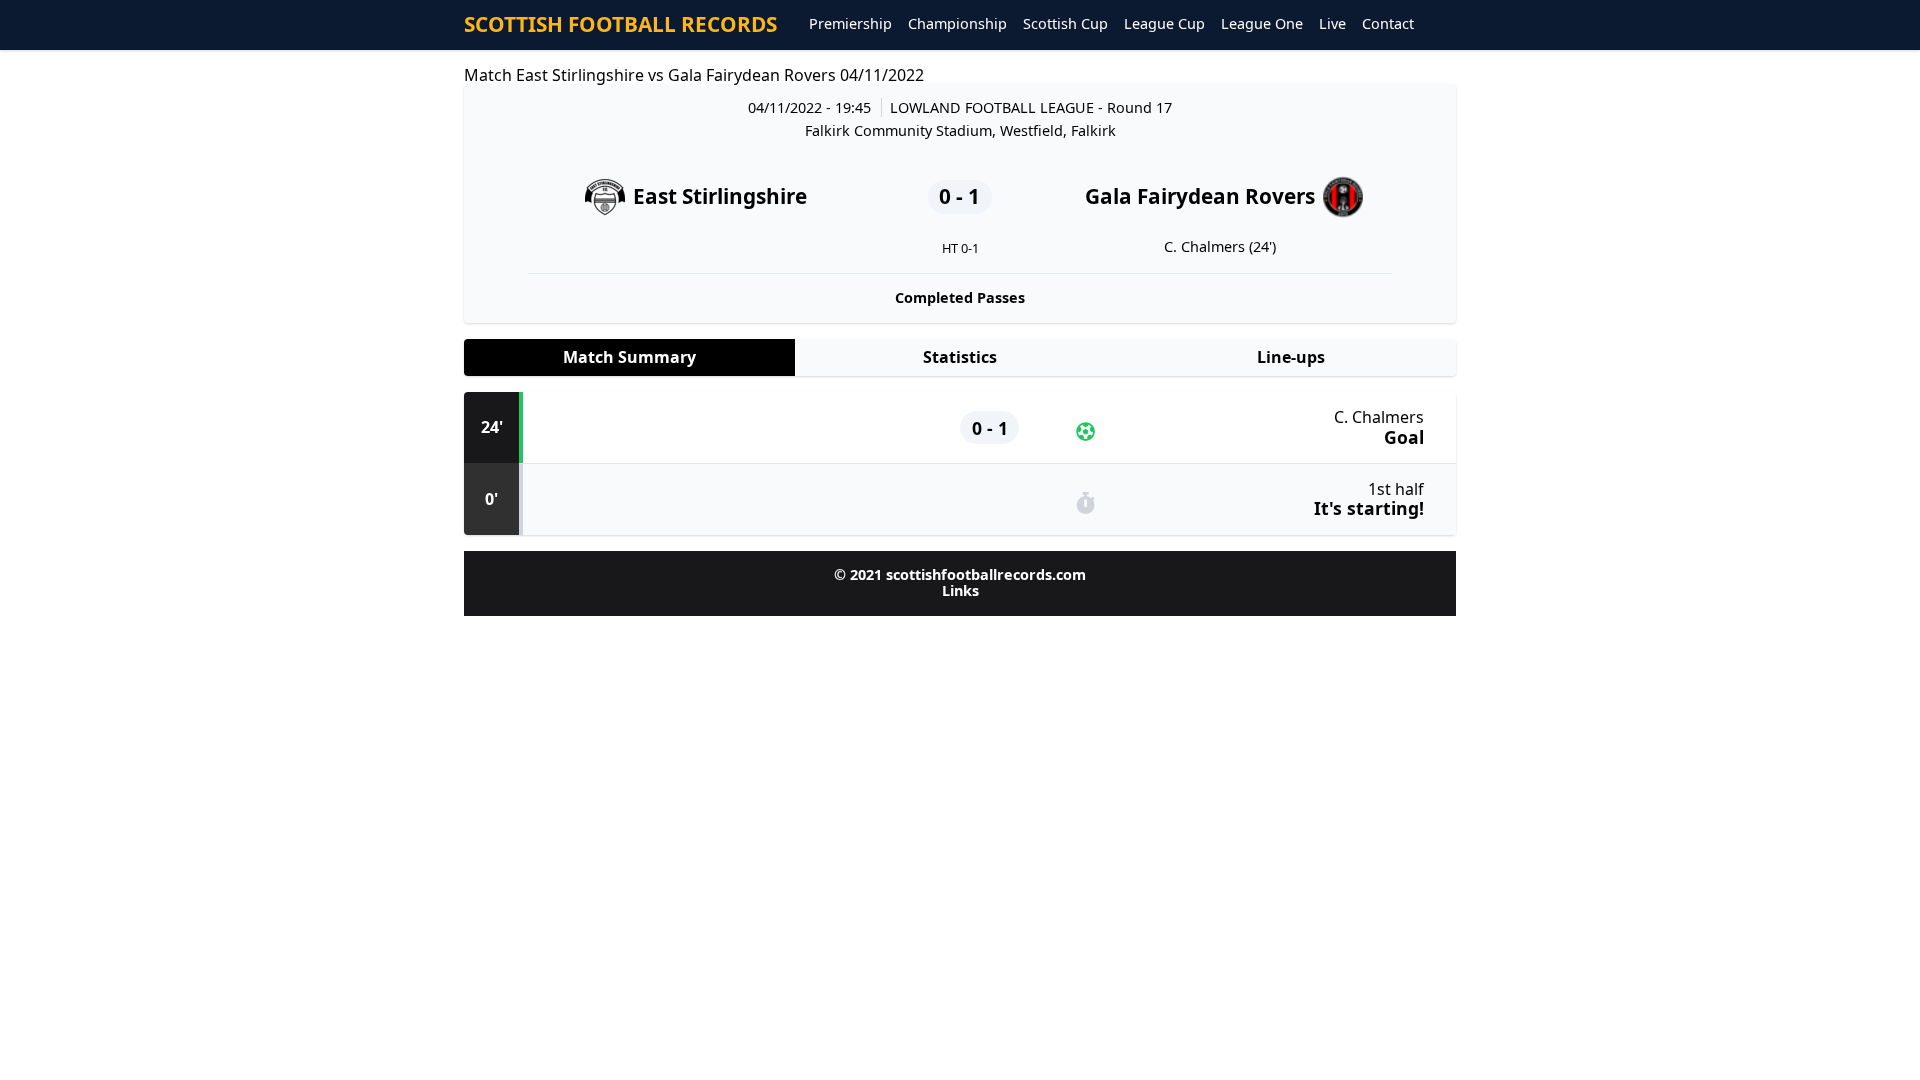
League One (1262, 24)
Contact (1388, 24)
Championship (957, 24)
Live (1332, 24)
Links (960, 590)
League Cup (1164, 24)
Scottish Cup (1065, 24)
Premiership (850, 24)
